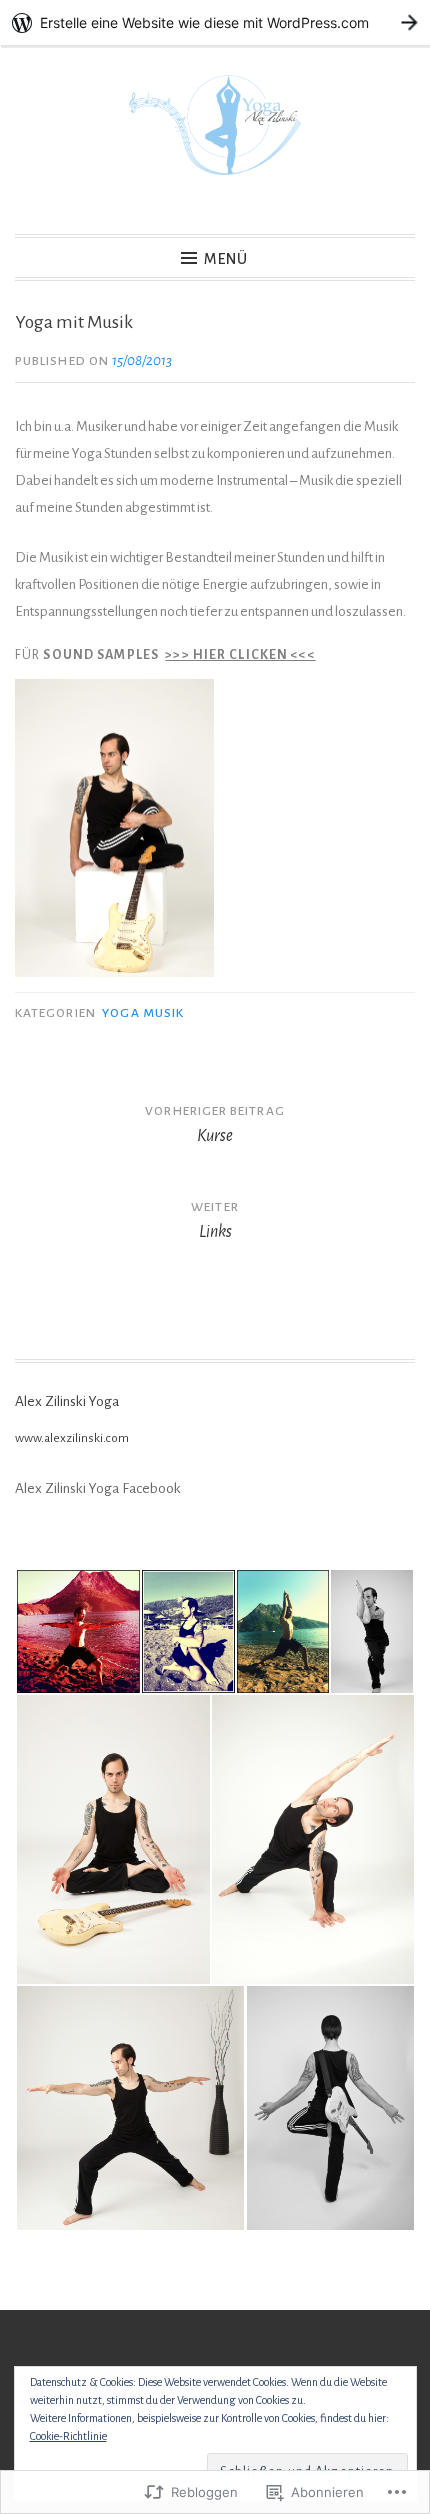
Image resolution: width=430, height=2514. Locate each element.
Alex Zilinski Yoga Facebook (98, 1488)
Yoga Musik (143, 1013)
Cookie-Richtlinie (68, 2436)
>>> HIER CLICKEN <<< (240, 655)
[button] (77, 1631)
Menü (226, 259)
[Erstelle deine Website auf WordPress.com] (215, 22)
